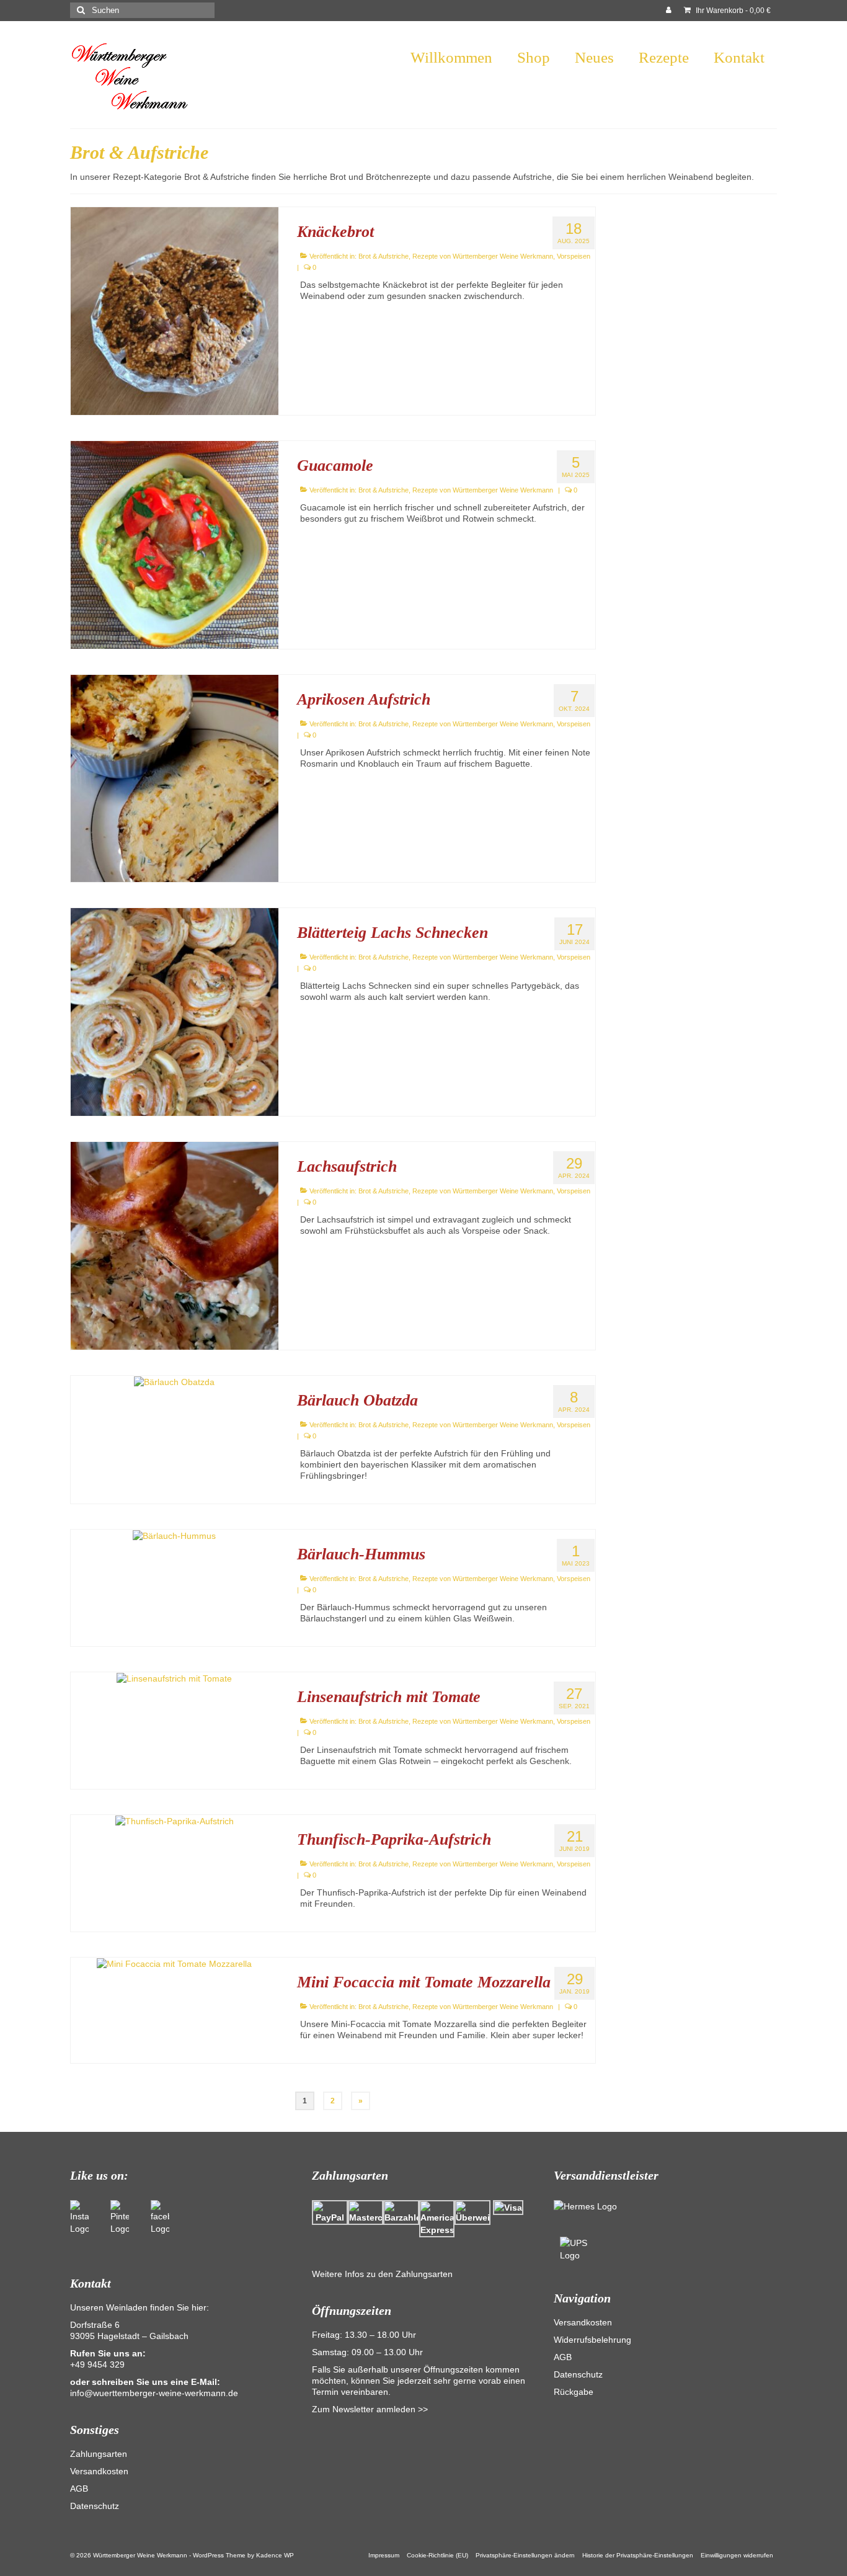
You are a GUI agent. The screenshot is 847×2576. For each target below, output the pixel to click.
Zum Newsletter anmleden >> (370, 2409)
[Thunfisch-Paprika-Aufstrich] (175, 1821)
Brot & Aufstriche (384, 256)
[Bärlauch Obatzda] (174, 1381)
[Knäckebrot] (175, 310)
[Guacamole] (175, 544)
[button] (525, 2556)
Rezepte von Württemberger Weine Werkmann (483, 256)
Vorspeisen (574, 256)
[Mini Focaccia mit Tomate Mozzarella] (174, 1963)
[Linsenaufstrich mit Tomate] (174, 1678)
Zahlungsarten (99, 2454)
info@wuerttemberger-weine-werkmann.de (154, 2393)
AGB (79, 2489)
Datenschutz (95, 2506)
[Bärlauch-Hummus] (174, 1535)
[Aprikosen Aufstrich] (175, 778)
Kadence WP (275, 2555)
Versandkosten (99, 2471)
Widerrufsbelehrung (592, 2340)
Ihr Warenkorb (732, 11)
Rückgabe (574, 2392)
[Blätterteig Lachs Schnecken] (175, 1011)
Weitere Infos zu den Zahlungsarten (382, 2274)
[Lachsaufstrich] (175, 1245)
